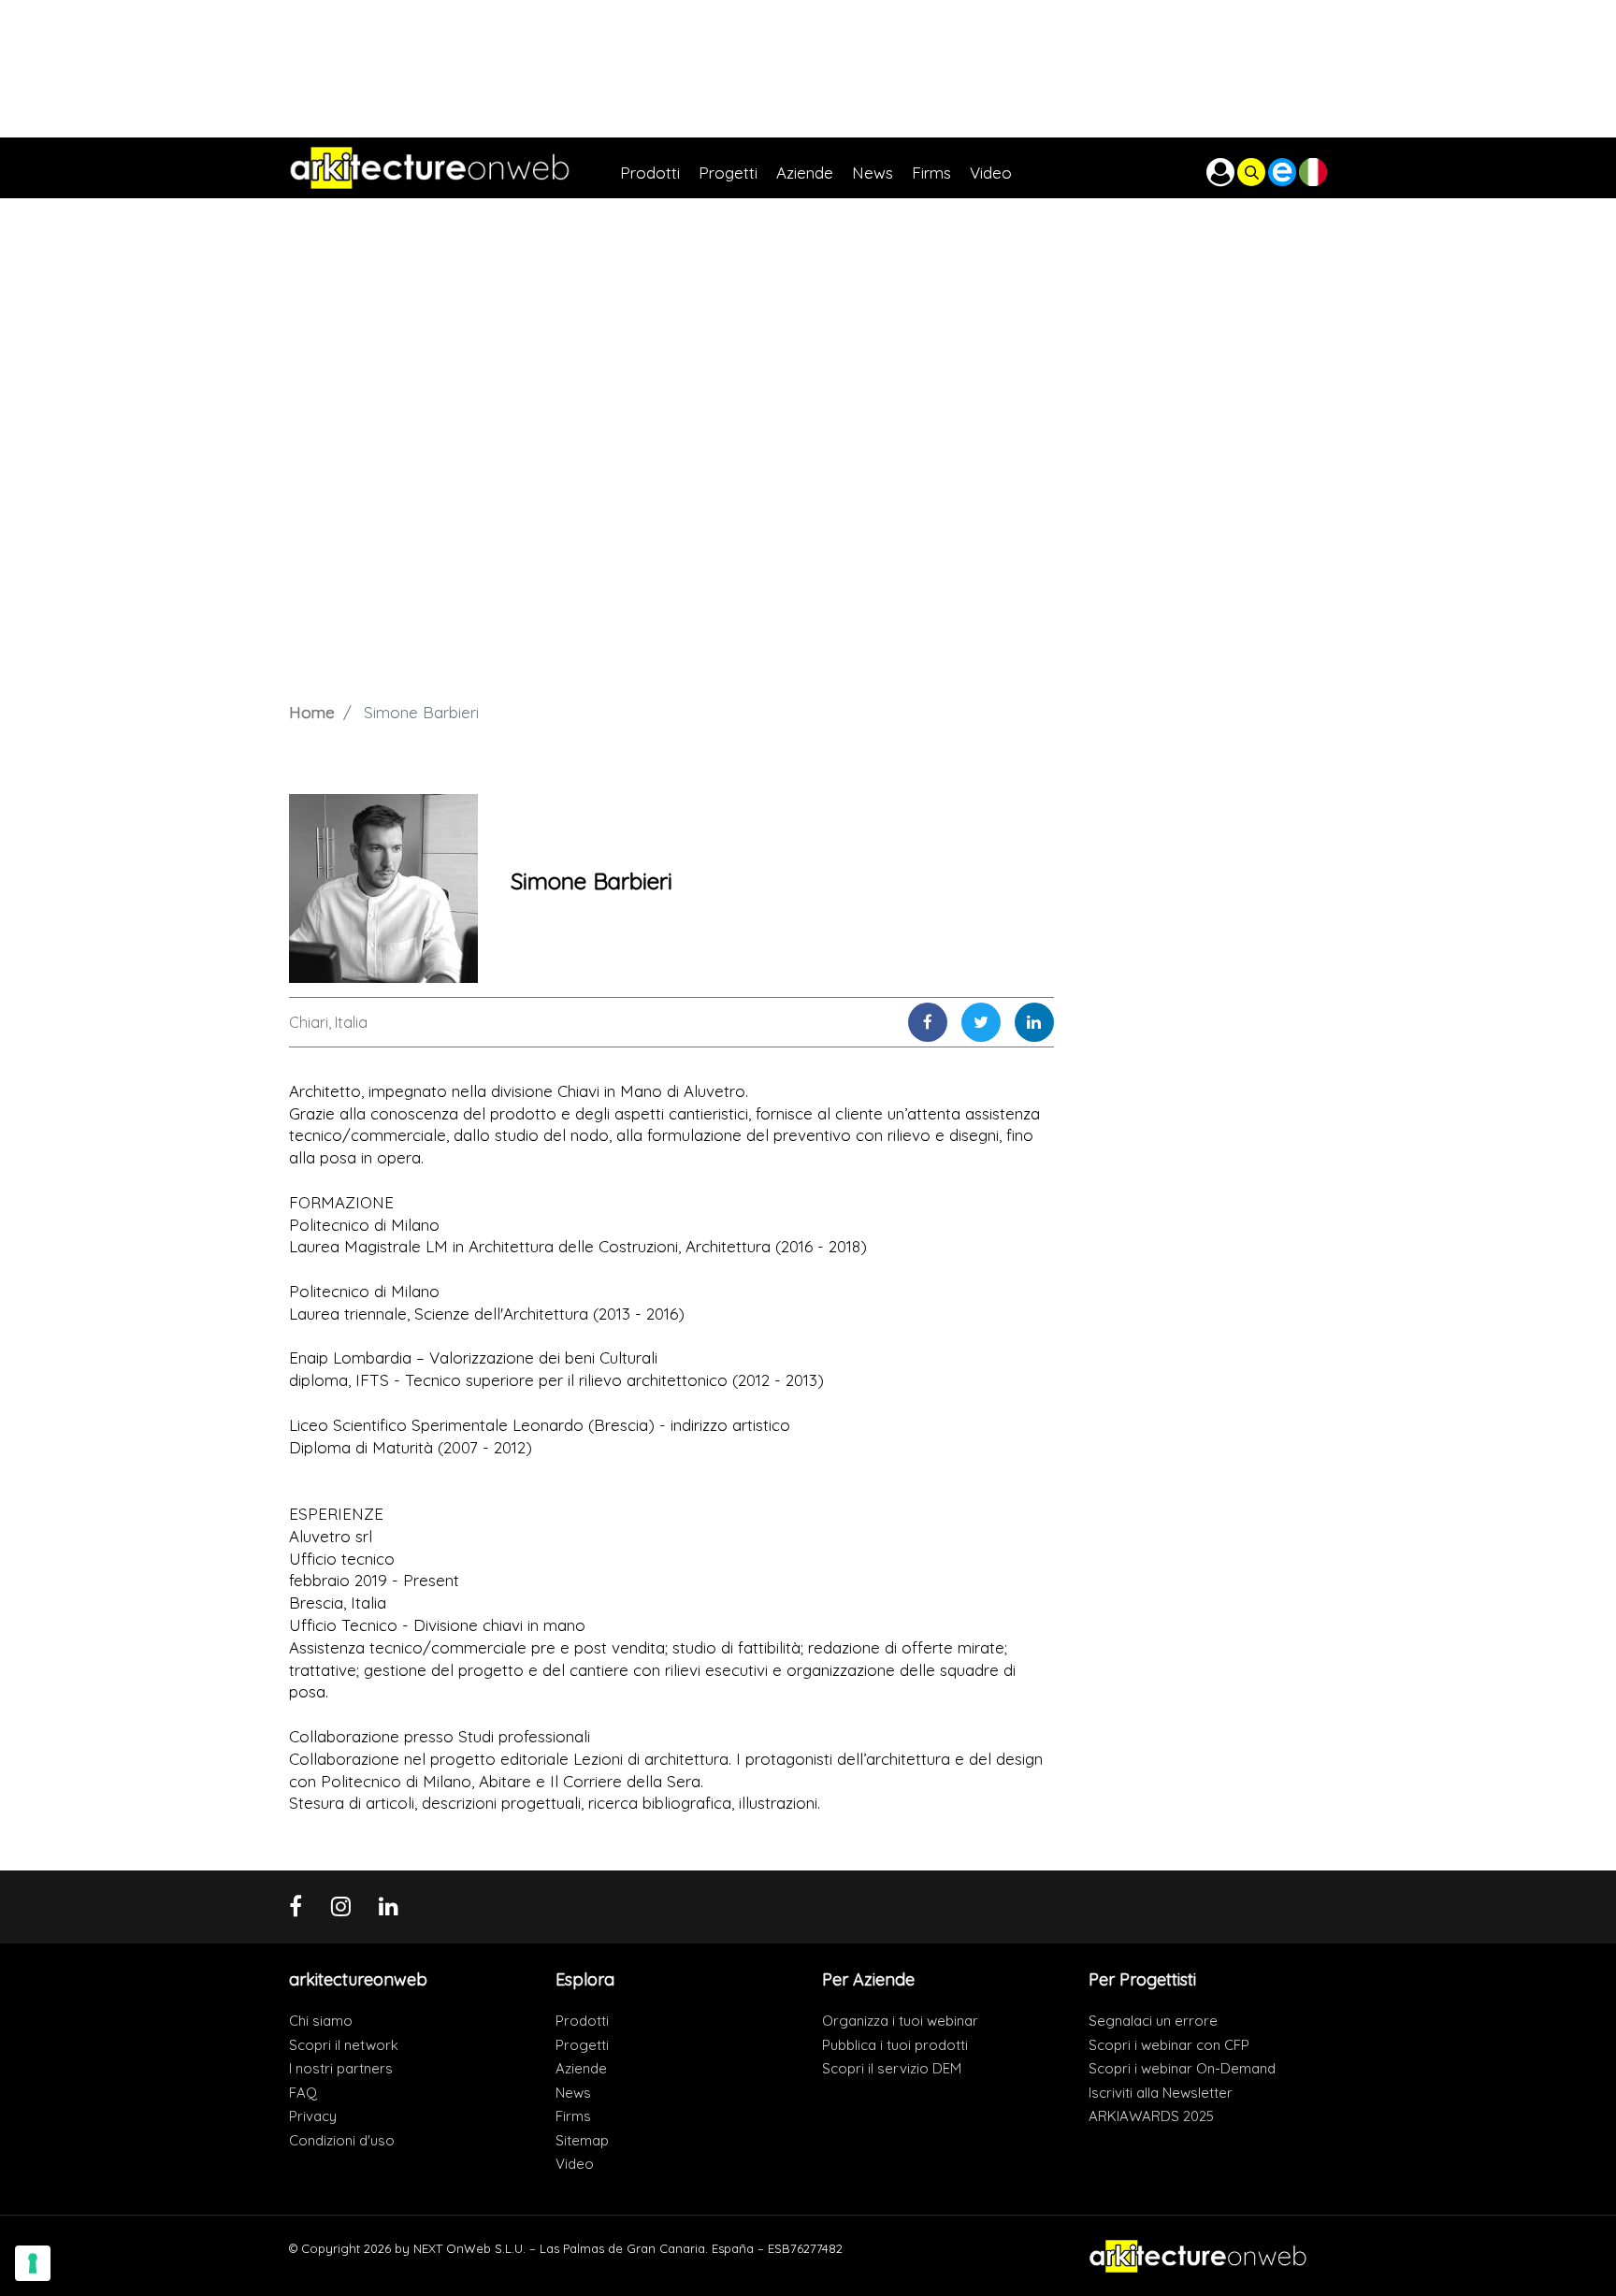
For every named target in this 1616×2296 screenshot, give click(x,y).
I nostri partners (341, 2068)
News (573, 2093)
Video (575, 2164)
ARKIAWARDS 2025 (1151, 2116)
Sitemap (582, 2140)
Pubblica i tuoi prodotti (895, 2045)
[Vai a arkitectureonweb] (454, 168)
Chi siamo (321, 2021)
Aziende (581, 2068)
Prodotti (582, 2021)
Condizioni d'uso (342, 2140)
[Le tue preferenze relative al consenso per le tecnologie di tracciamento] (33, 2263)
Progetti (582, 2045)
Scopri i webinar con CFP (1169, 2045)
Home (312, 712)
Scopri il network (344, 2045)
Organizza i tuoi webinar (900, 2021)
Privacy (313, 2116)
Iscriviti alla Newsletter (1161, 2093)
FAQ (303, 2093)
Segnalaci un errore (1153, 2021)
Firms (573, 2116)
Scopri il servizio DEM (892, 2068)
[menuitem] (659, 168)
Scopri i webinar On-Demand (1182, 2068)
